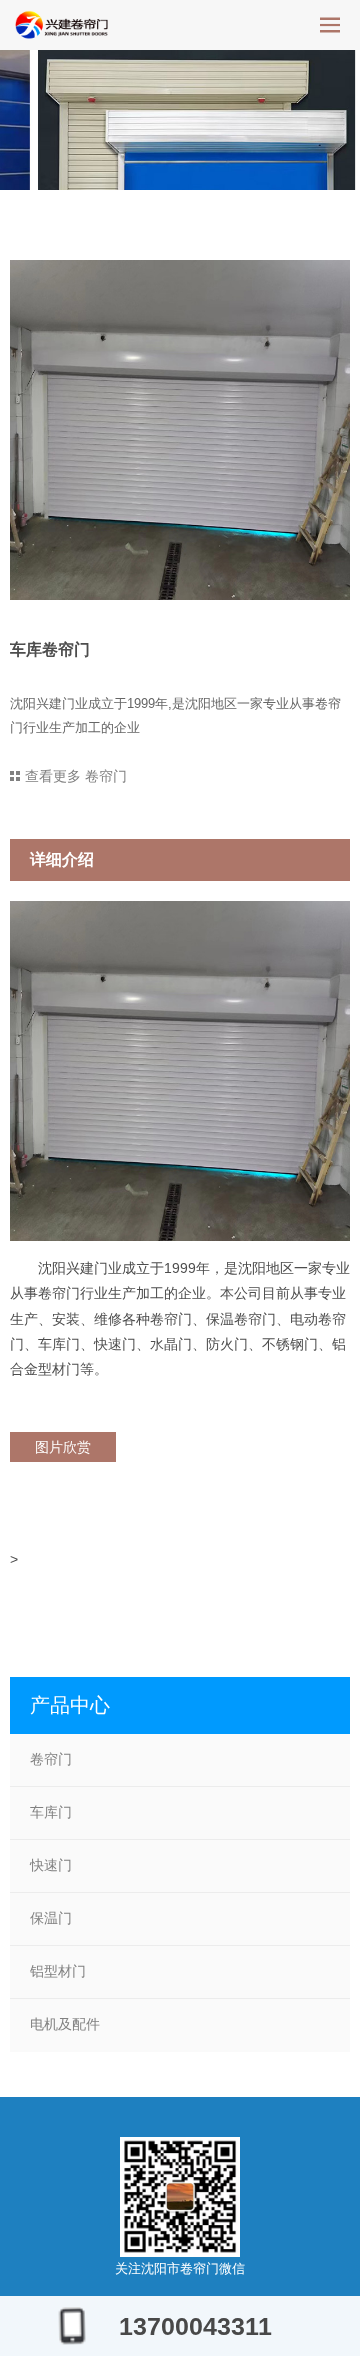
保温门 (51, 1918)
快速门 (51, 1865)
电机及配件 (65, 2024)
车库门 (51, 1812)
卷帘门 (51, 1759)
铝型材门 (58, 1971)
